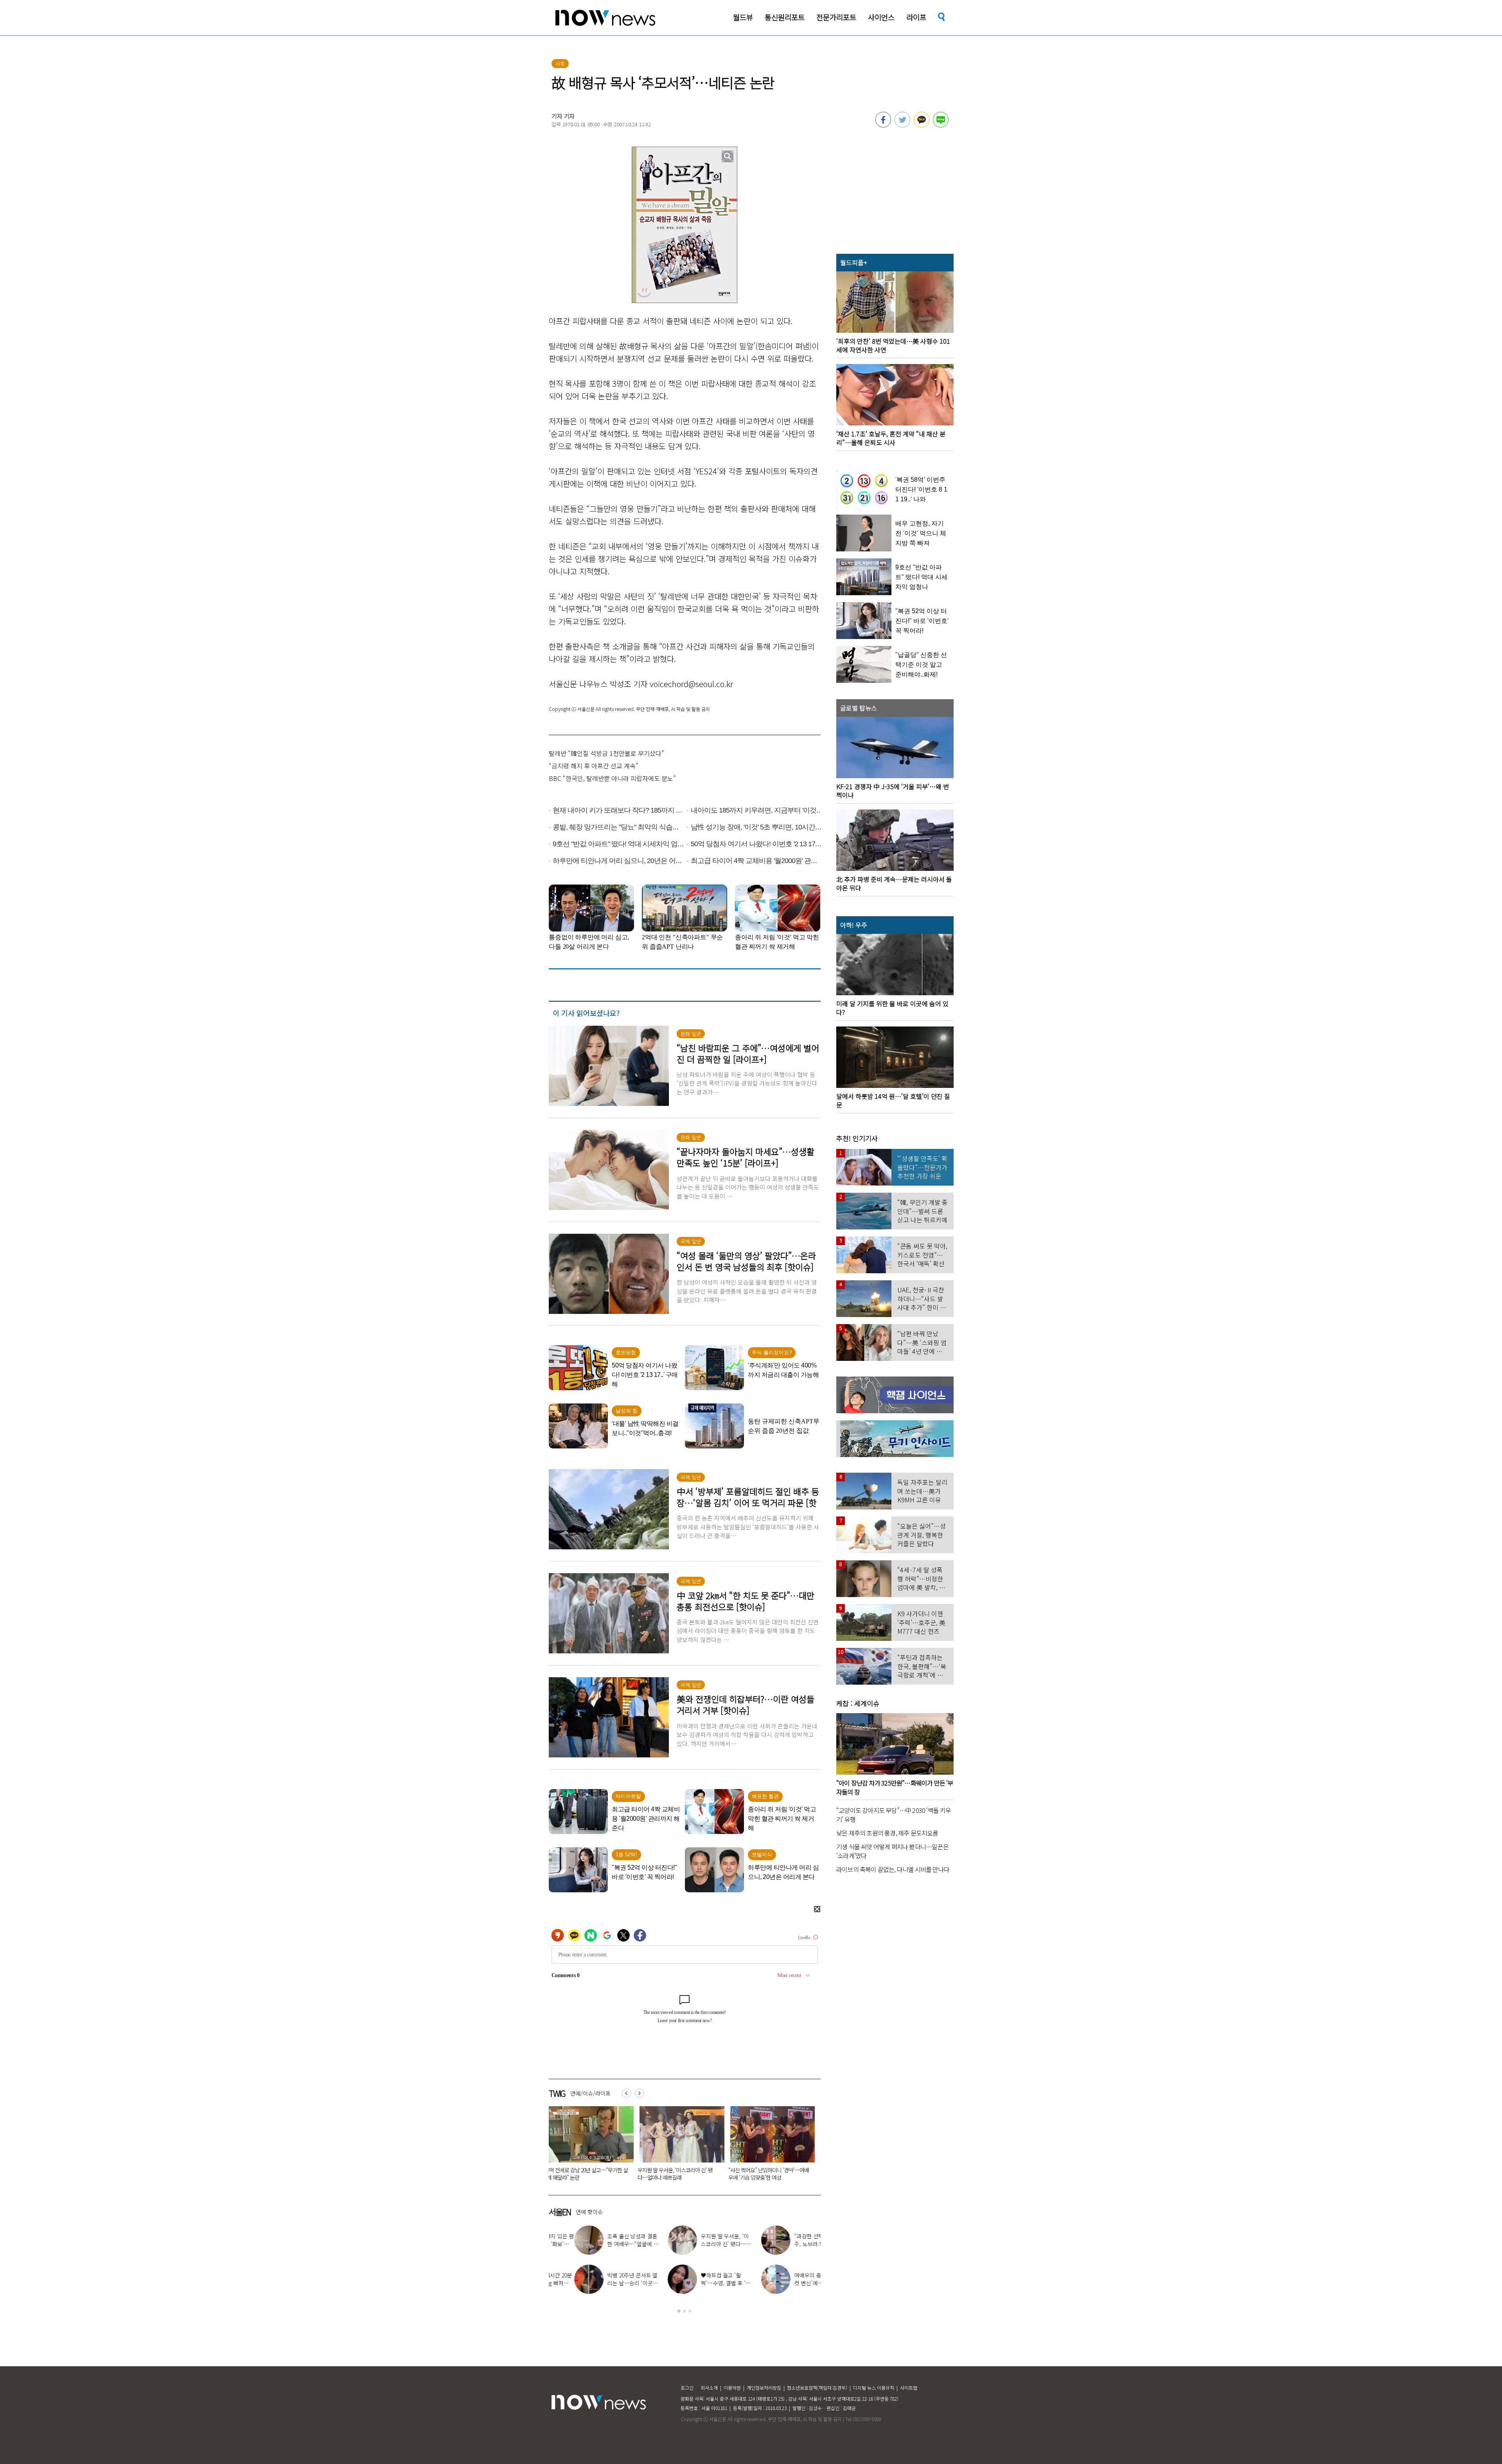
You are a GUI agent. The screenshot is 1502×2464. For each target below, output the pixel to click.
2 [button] (685, 2311)
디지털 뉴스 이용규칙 (874, 2388)
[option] (588, 2146)
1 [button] (679, 2311)
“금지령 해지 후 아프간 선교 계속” (594, 766)
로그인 (687, 2388)
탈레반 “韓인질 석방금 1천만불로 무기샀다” (606, 753)
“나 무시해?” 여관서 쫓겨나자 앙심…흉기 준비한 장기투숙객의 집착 (769, 2174)
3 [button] (690, 2311)
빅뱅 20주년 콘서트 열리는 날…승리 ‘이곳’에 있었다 (607, 2283)
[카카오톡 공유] (922, 125)
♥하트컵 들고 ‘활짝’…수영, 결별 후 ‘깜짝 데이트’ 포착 (700, 2283)
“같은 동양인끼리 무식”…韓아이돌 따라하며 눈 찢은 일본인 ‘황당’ (586, 2174)
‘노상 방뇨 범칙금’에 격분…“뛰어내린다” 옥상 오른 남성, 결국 (677, 2174)
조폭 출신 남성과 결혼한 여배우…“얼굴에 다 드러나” (607, 2244)
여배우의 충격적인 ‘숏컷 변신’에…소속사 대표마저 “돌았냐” (794, 2283)
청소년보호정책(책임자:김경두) (817, 2388)
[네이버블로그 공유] (941, 125)
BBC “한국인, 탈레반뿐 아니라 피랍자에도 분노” (612, 778)
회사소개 (709, 2388)
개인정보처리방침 (764, 2388)
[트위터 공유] (902, 125)
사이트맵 (909, 2388)
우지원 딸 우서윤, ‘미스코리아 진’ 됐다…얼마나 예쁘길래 (701, 2244)
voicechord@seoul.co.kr (691, 684)
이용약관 (732, 2388)
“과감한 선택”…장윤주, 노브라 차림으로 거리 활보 (795, 2244)
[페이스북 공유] (883, 125)
